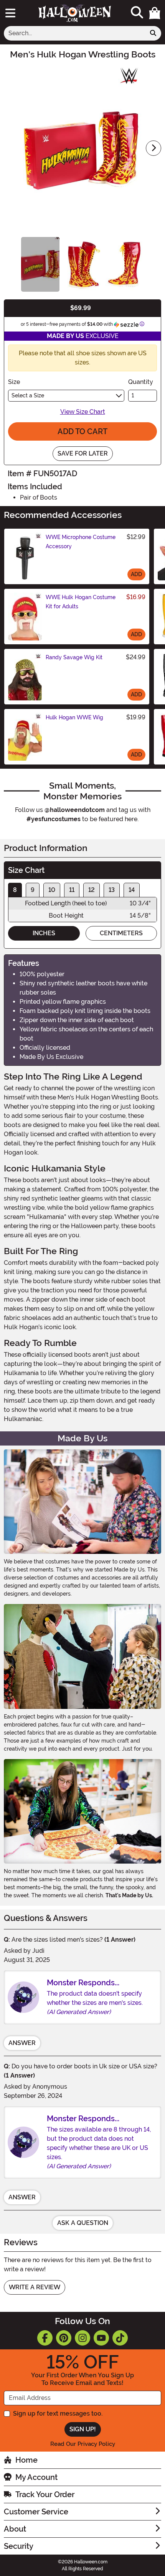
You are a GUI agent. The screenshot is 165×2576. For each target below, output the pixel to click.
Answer (22, 2043)
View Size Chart (83, 412)
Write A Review (35, 2287)
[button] (155, 13)
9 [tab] (33, 890)
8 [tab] (15, 890)
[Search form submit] (153, 33)
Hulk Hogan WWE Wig (74, 717)
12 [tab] (92, 890)
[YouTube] (101, 2338)
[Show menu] (10, 13)
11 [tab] (72, 890)
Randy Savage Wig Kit (74, 657)
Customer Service (36, 2512)
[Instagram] (82, 2338)
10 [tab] (52, 890)
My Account (36, 2477)
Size (14, 382)
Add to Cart (82, 431)
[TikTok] (120, 2338)
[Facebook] (45, 2338)
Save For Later (83, 453)
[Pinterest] (64, 2338)
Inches (44, 933)
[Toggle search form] (137, 13)
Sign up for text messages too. (58, 2413)
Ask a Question (83, 2223)
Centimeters (121, 933)
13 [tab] (112, 890)
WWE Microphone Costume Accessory (81, 542)
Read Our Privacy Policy (83, 2444)
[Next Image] (153, 148)
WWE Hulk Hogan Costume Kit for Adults (81, 602)
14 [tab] (132, 890)
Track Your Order (45, 2494)
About (15, 2529)
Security (19, 2546)
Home (26, 2460)
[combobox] (75, 33)
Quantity (141, 382)
